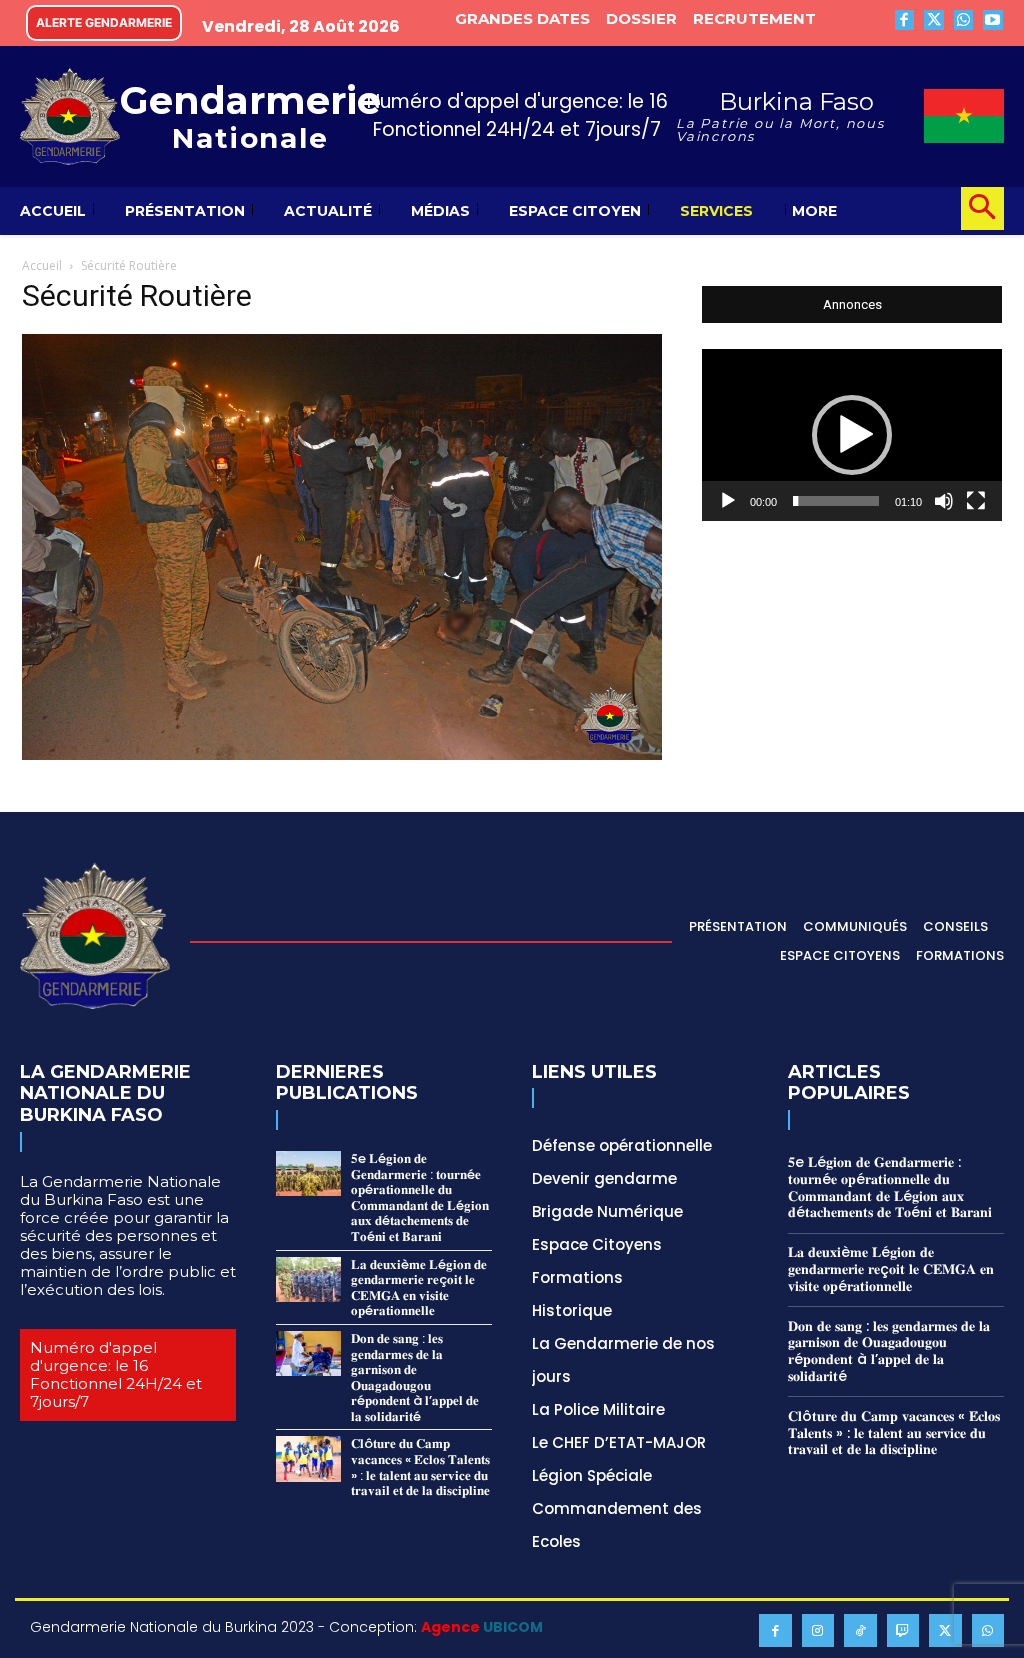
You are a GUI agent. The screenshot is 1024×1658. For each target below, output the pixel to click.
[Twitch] (903, 1630)
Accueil (42, 265)
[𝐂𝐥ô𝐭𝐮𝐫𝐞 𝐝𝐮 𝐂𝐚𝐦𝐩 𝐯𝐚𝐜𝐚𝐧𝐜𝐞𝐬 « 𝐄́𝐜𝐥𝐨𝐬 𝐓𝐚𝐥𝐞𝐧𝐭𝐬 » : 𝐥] (308, 1458)
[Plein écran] (976, 501)
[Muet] (944, 501)
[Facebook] (905, 20)
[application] (852, 435)
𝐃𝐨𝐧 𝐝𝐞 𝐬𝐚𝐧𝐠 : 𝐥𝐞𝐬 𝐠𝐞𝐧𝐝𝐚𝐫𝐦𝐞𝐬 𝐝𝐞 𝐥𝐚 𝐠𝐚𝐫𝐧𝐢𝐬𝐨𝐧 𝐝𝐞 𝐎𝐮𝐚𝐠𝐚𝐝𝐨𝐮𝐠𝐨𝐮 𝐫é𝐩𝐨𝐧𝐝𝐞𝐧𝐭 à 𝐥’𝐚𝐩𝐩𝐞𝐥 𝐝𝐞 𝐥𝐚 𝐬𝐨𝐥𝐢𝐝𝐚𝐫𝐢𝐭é (415, 1377)
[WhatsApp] (964, 20)
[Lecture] (728, 501)
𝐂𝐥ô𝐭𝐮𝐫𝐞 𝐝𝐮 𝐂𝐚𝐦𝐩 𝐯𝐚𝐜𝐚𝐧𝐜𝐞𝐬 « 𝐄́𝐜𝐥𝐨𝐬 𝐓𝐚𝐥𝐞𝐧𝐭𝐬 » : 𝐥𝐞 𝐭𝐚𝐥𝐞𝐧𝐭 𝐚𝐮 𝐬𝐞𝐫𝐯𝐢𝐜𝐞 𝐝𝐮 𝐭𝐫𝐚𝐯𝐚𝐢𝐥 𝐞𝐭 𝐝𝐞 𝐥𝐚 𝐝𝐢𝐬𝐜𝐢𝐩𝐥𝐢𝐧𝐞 (420, 1467)
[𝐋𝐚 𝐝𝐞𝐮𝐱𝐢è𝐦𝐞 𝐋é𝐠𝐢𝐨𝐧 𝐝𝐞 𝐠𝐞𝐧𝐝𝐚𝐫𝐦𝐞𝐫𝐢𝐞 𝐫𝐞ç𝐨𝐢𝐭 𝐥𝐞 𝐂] (308, 1279)
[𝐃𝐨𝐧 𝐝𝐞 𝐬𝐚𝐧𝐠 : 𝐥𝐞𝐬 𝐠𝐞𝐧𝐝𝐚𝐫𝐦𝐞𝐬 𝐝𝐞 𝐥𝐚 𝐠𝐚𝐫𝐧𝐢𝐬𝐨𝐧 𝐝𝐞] (308, 1353)
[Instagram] (818, 1630)
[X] (934, 20)
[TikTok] (860, 1630)
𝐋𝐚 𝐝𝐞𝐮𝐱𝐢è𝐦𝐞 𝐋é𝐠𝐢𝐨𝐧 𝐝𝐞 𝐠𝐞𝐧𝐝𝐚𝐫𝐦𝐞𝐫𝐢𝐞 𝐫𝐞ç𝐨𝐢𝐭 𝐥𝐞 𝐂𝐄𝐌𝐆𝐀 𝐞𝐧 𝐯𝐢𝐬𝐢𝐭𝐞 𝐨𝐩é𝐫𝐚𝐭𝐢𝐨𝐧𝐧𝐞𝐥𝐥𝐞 (419, 1288)
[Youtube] (993, 20)
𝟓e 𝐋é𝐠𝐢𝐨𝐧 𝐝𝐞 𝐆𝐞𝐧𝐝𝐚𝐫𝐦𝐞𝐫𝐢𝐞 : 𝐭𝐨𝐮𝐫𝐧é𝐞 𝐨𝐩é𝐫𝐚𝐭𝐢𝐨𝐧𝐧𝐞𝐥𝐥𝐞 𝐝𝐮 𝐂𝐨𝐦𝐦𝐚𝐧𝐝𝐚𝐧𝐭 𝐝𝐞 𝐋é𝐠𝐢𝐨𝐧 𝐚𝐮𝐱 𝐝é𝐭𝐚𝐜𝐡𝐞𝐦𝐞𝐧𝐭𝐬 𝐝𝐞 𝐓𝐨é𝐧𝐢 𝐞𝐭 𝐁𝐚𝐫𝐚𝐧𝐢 (420, 1197)
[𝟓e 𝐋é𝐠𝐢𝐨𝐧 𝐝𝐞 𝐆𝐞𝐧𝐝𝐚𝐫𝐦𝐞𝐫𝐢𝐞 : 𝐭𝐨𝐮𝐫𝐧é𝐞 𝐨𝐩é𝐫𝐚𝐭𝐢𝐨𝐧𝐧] (308, 1173)
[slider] (836, 501)
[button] (983, 209)
